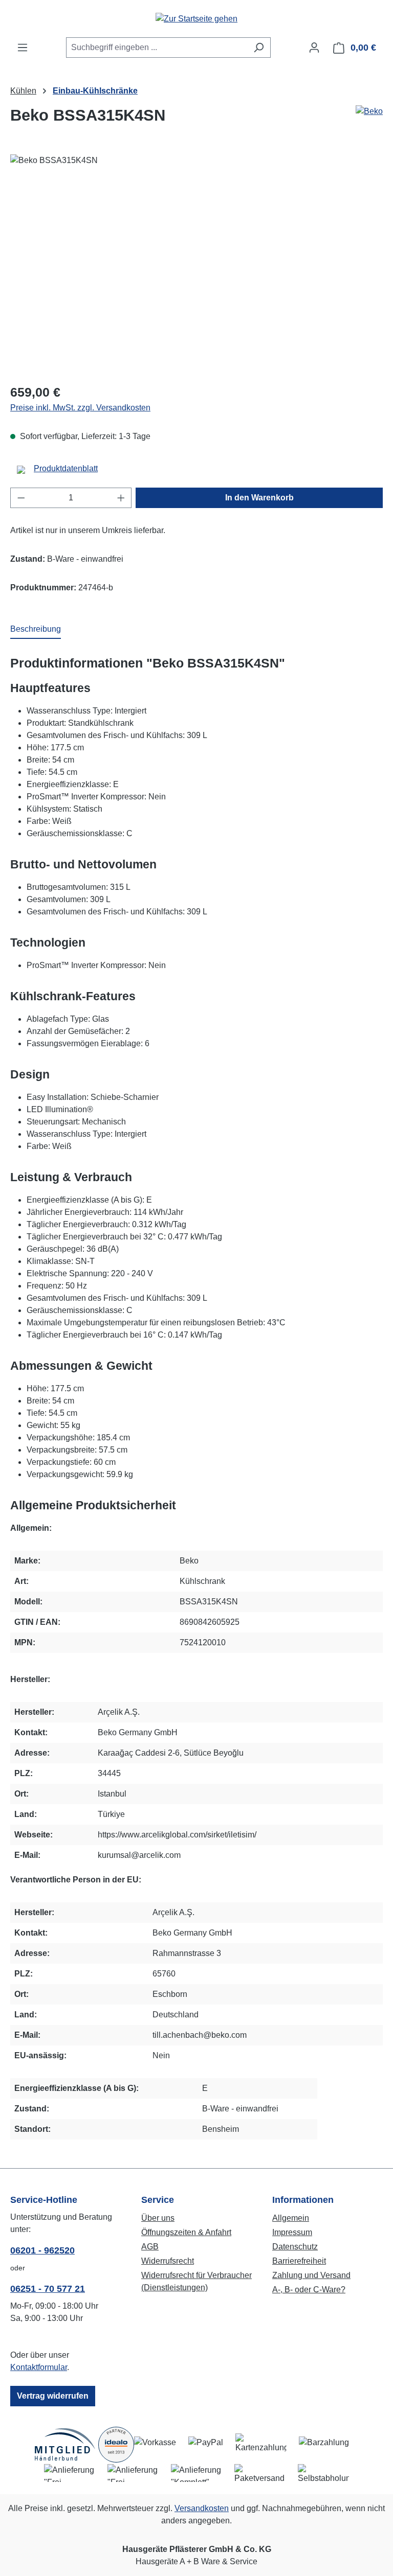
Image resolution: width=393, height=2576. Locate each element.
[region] (196, 264)
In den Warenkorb (259, 498)
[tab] (36, 630)
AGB (150, 2247)
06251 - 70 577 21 (48, 2289)
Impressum (292, 2232)
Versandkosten (202, 2508)
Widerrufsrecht (168, 2261)
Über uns (158, 2218)
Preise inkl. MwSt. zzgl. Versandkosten (80, 408)
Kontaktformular (39, 2367)
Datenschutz (295, 2247)
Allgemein (291, 2218)
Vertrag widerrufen (53, 2396)
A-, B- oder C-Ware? (309, 2290)
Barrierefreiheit (299, 2261)
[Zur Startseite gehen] (196, 19)
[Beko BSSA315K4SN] (196, 264)
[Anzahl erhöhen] (121, 498)
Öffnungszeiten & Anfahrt (186, 2232)
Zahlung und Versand (311, 2275)
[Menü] (23, 48)
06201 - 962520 (42, 2250)
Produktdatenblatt (66, 468)
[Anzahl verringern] (21, 498)
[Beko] (369, 111)
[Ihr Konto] (314, 48)
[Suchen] (259, 48)
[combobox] (157, 48)
